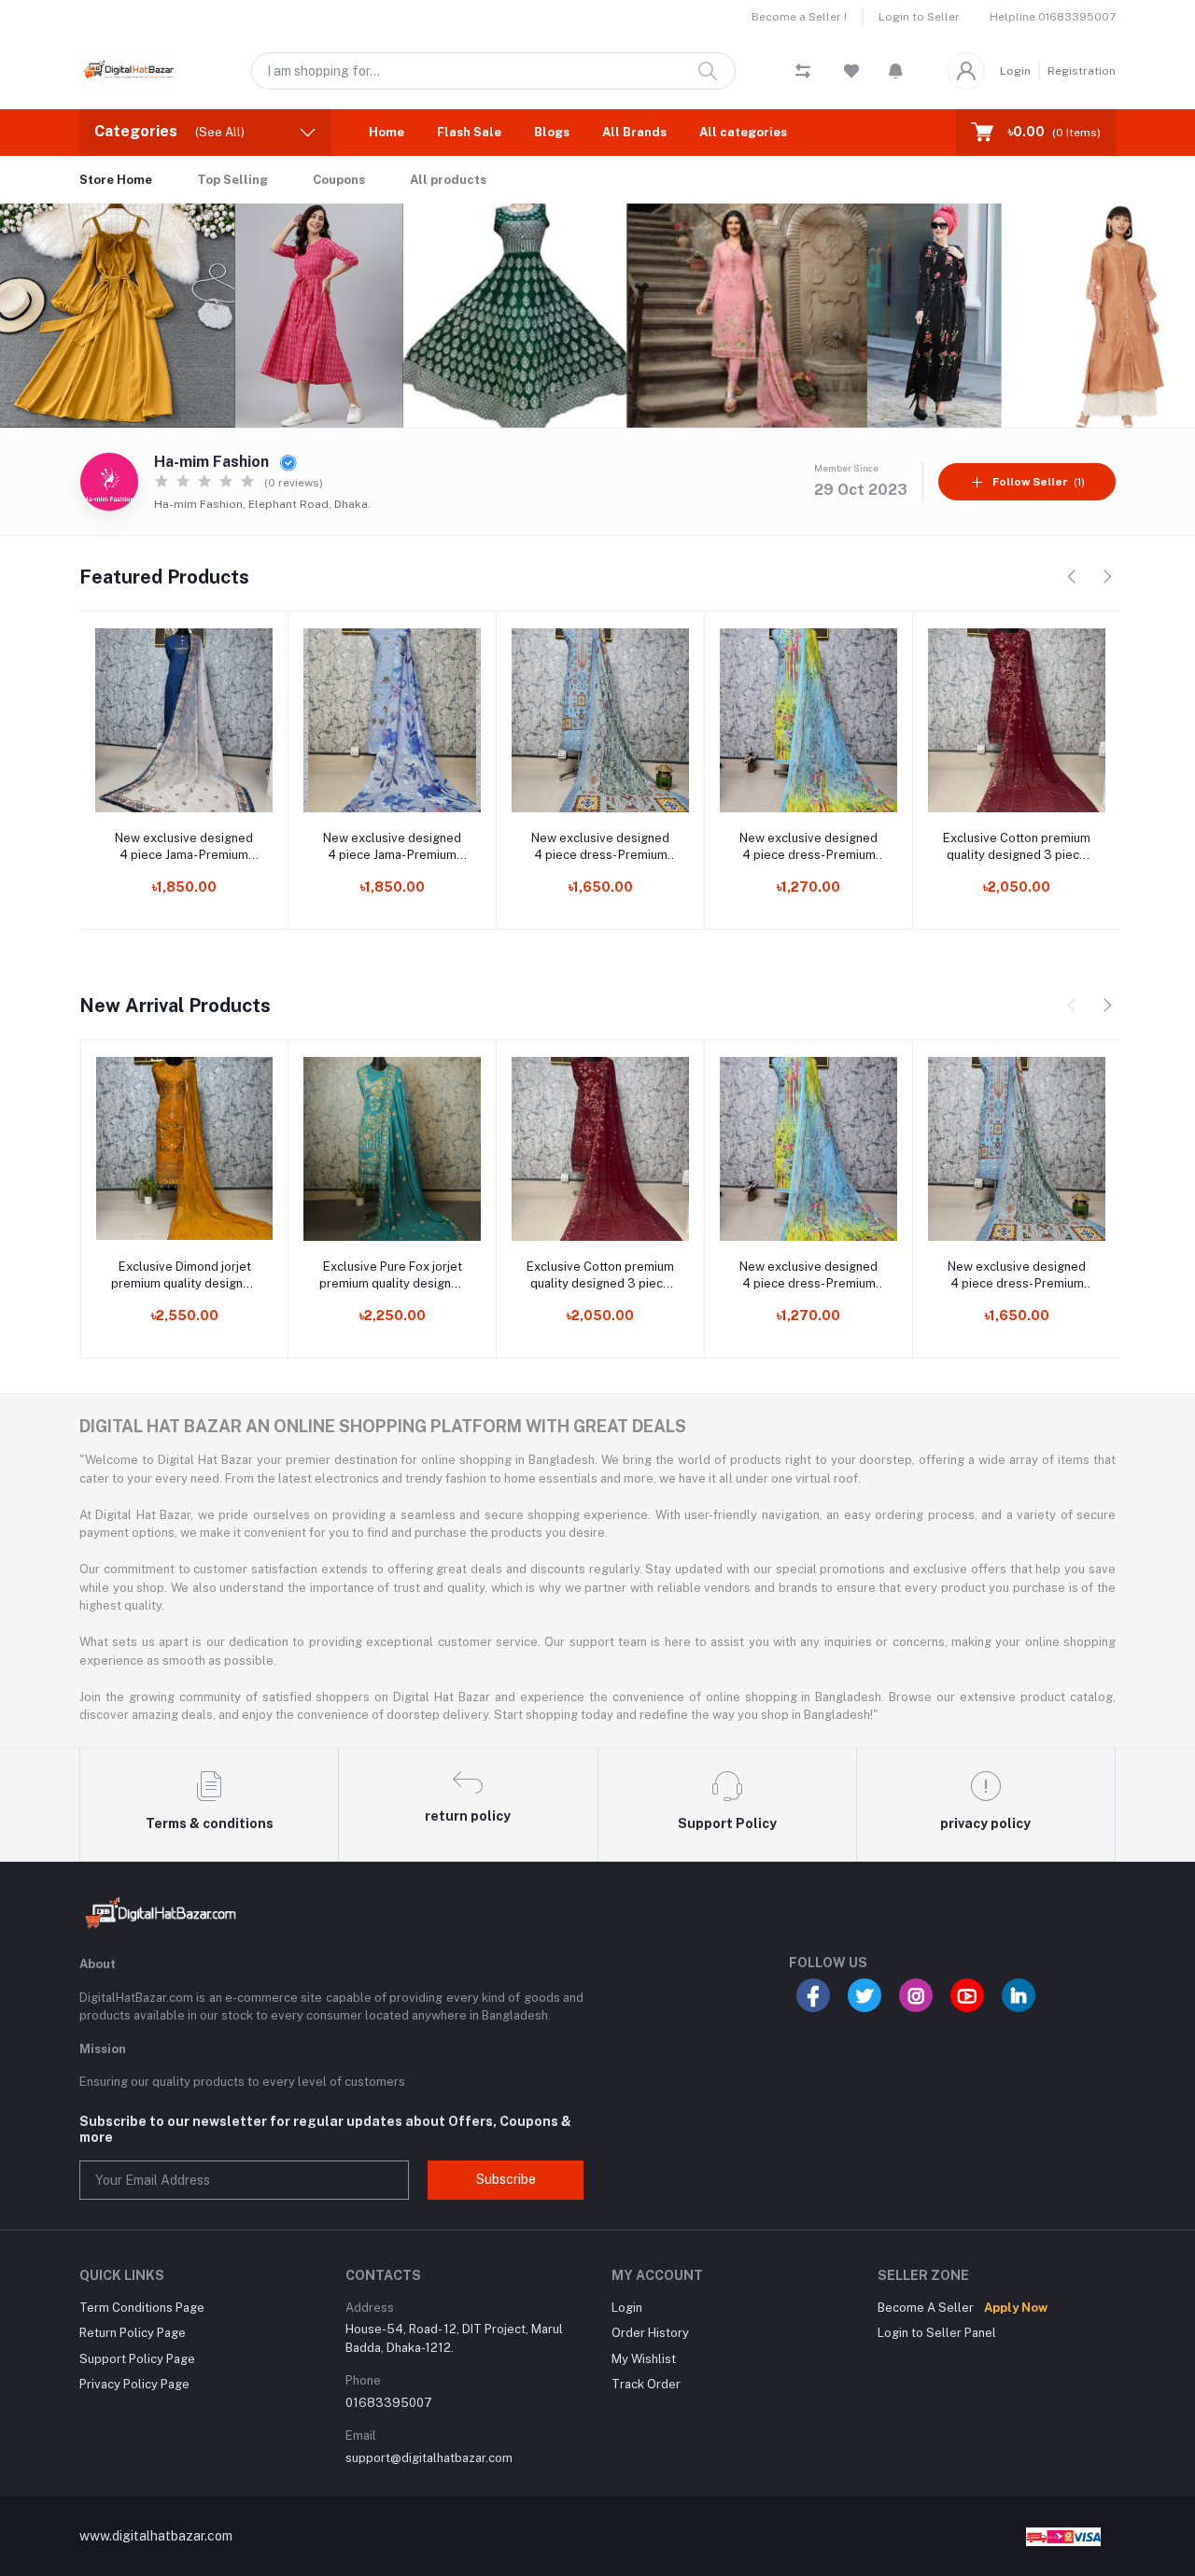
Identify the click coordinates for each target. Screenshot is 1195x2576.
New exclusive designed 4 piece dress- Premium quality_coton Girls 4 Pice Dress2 (601, 847)
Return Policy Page (133, 2333)
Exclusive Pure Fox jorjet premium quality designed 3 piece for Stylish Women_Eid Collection (393, 1276)
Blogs (552, 132)
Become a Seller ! (799, 17)
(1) (1039, 482)
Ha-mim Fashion (213, 462)
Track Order (646, 2384)
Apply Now (1016, 2308)
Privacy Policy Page (134, 2384)
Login (1015, 71)
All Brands (634, 132)
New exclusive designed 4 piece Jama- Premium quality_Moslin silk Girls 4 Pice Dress (184, 847)
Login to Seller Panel (937, 2333)
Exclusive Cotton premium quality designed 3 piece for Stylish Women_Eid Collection (1017, 847)
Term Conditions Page (142, 2308)
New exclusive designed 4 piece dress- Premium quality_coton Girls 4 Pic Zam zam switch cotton (808, 847)
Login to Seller (919, 17)
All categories (743, 132)
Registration (1082, 71)
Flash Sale (469, 132)
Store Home (116, 180)
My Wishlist (644, 2359)
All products (448, 180)
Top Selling (232, 180)
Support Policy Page (137, 2359)
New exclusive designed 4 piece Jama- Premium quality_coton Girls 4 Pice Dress (393, 847)
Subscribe (506, 2179)
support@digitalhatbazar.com (429, 2458)
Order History (650, 2333)
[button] (896, 71)
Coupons (339, 180)
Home (387, 132)
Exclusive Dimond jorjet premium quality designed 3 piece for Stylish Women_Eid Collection (184, 1276)
